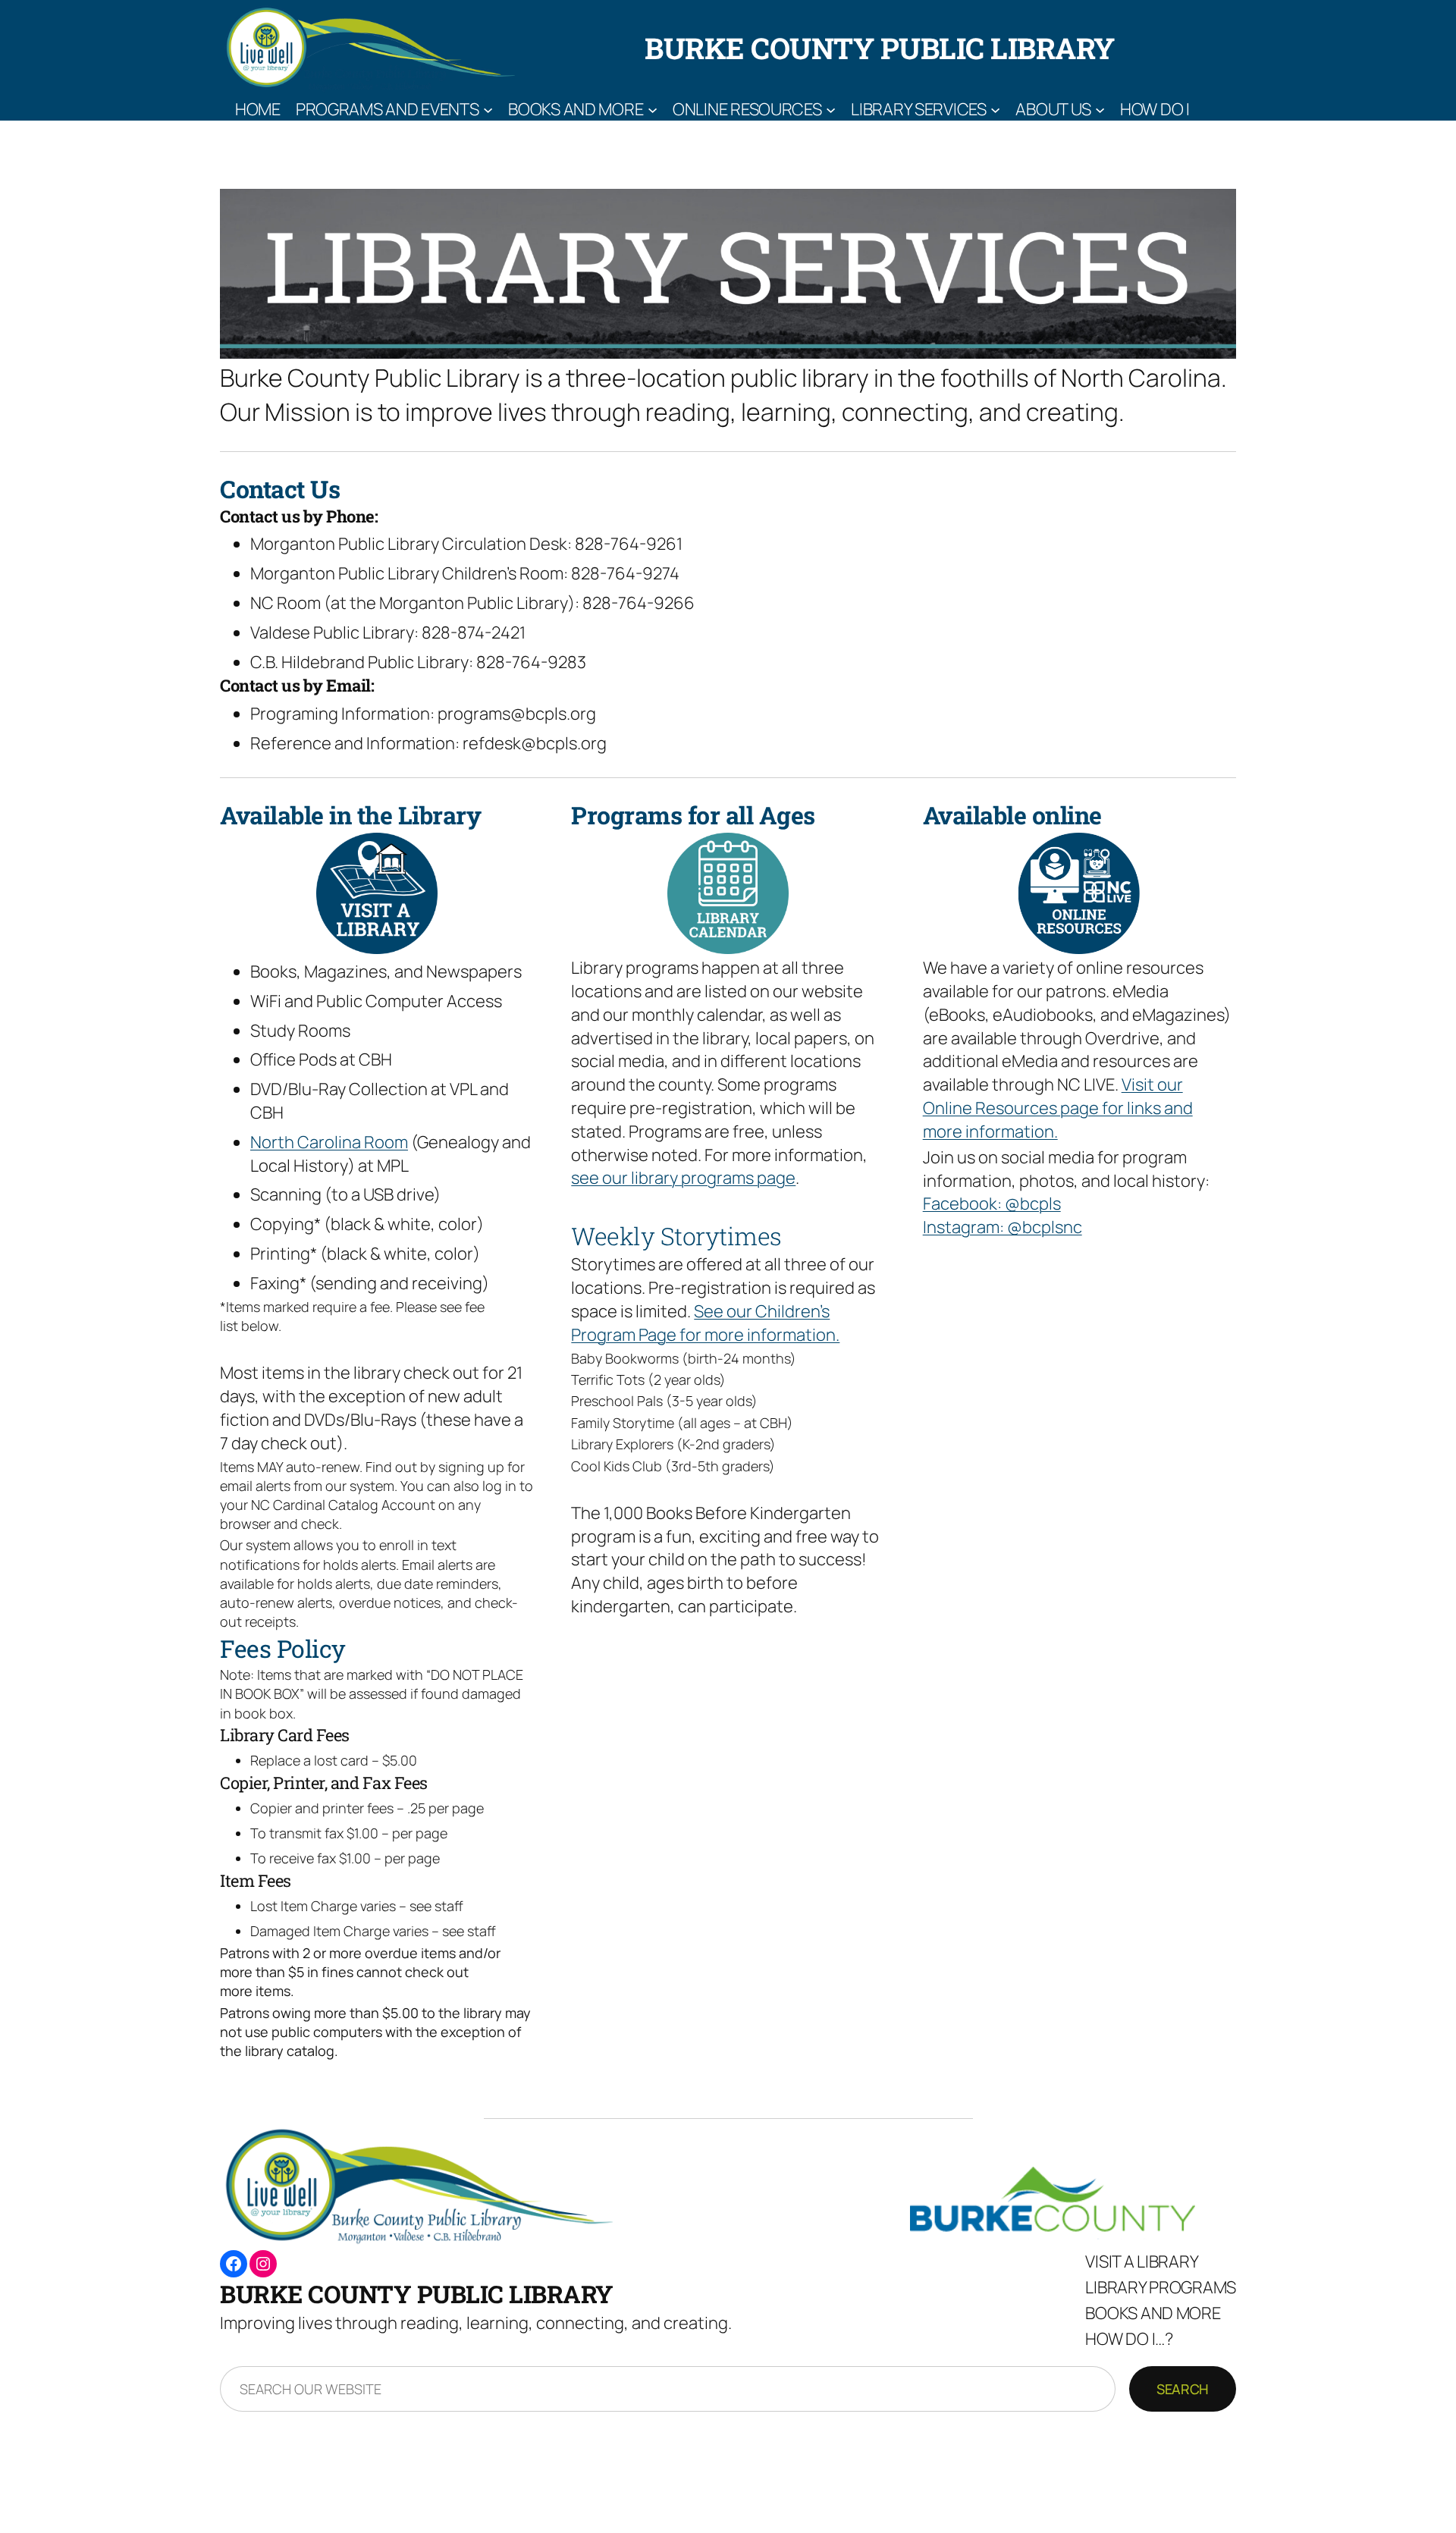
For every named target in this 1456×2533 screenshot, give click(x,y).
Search (1183, 2389)
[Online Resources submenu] (831, 109)
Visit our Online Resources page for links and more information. (1058, 1108)
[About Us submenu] (1100, 109)
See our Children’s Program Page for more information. (705, 1323)
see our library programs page (683, 1178)
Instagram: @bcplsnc (1003, 1227)
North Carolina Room (329, 1142)
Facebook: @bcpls (992, 1204)
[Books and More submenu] (653, 109)
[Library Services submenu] (995, 109)
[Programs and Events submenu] (488, 109)
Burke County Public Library (880, 48)
